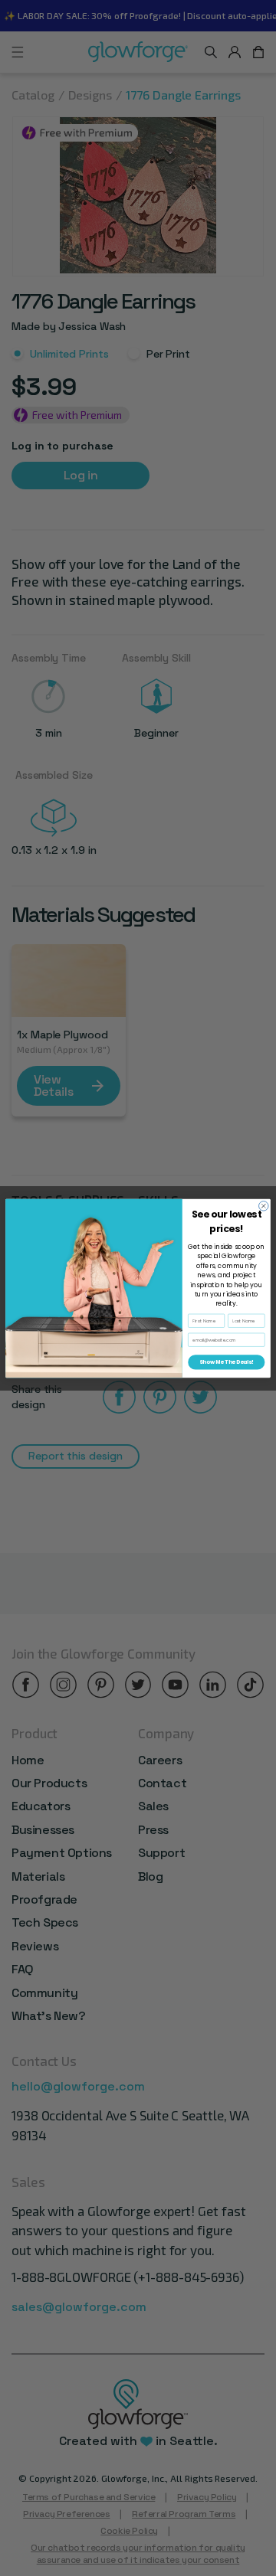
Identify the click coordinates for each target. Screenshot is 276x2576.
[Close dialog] (264, 1205)
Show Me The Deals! (227, 1362)
